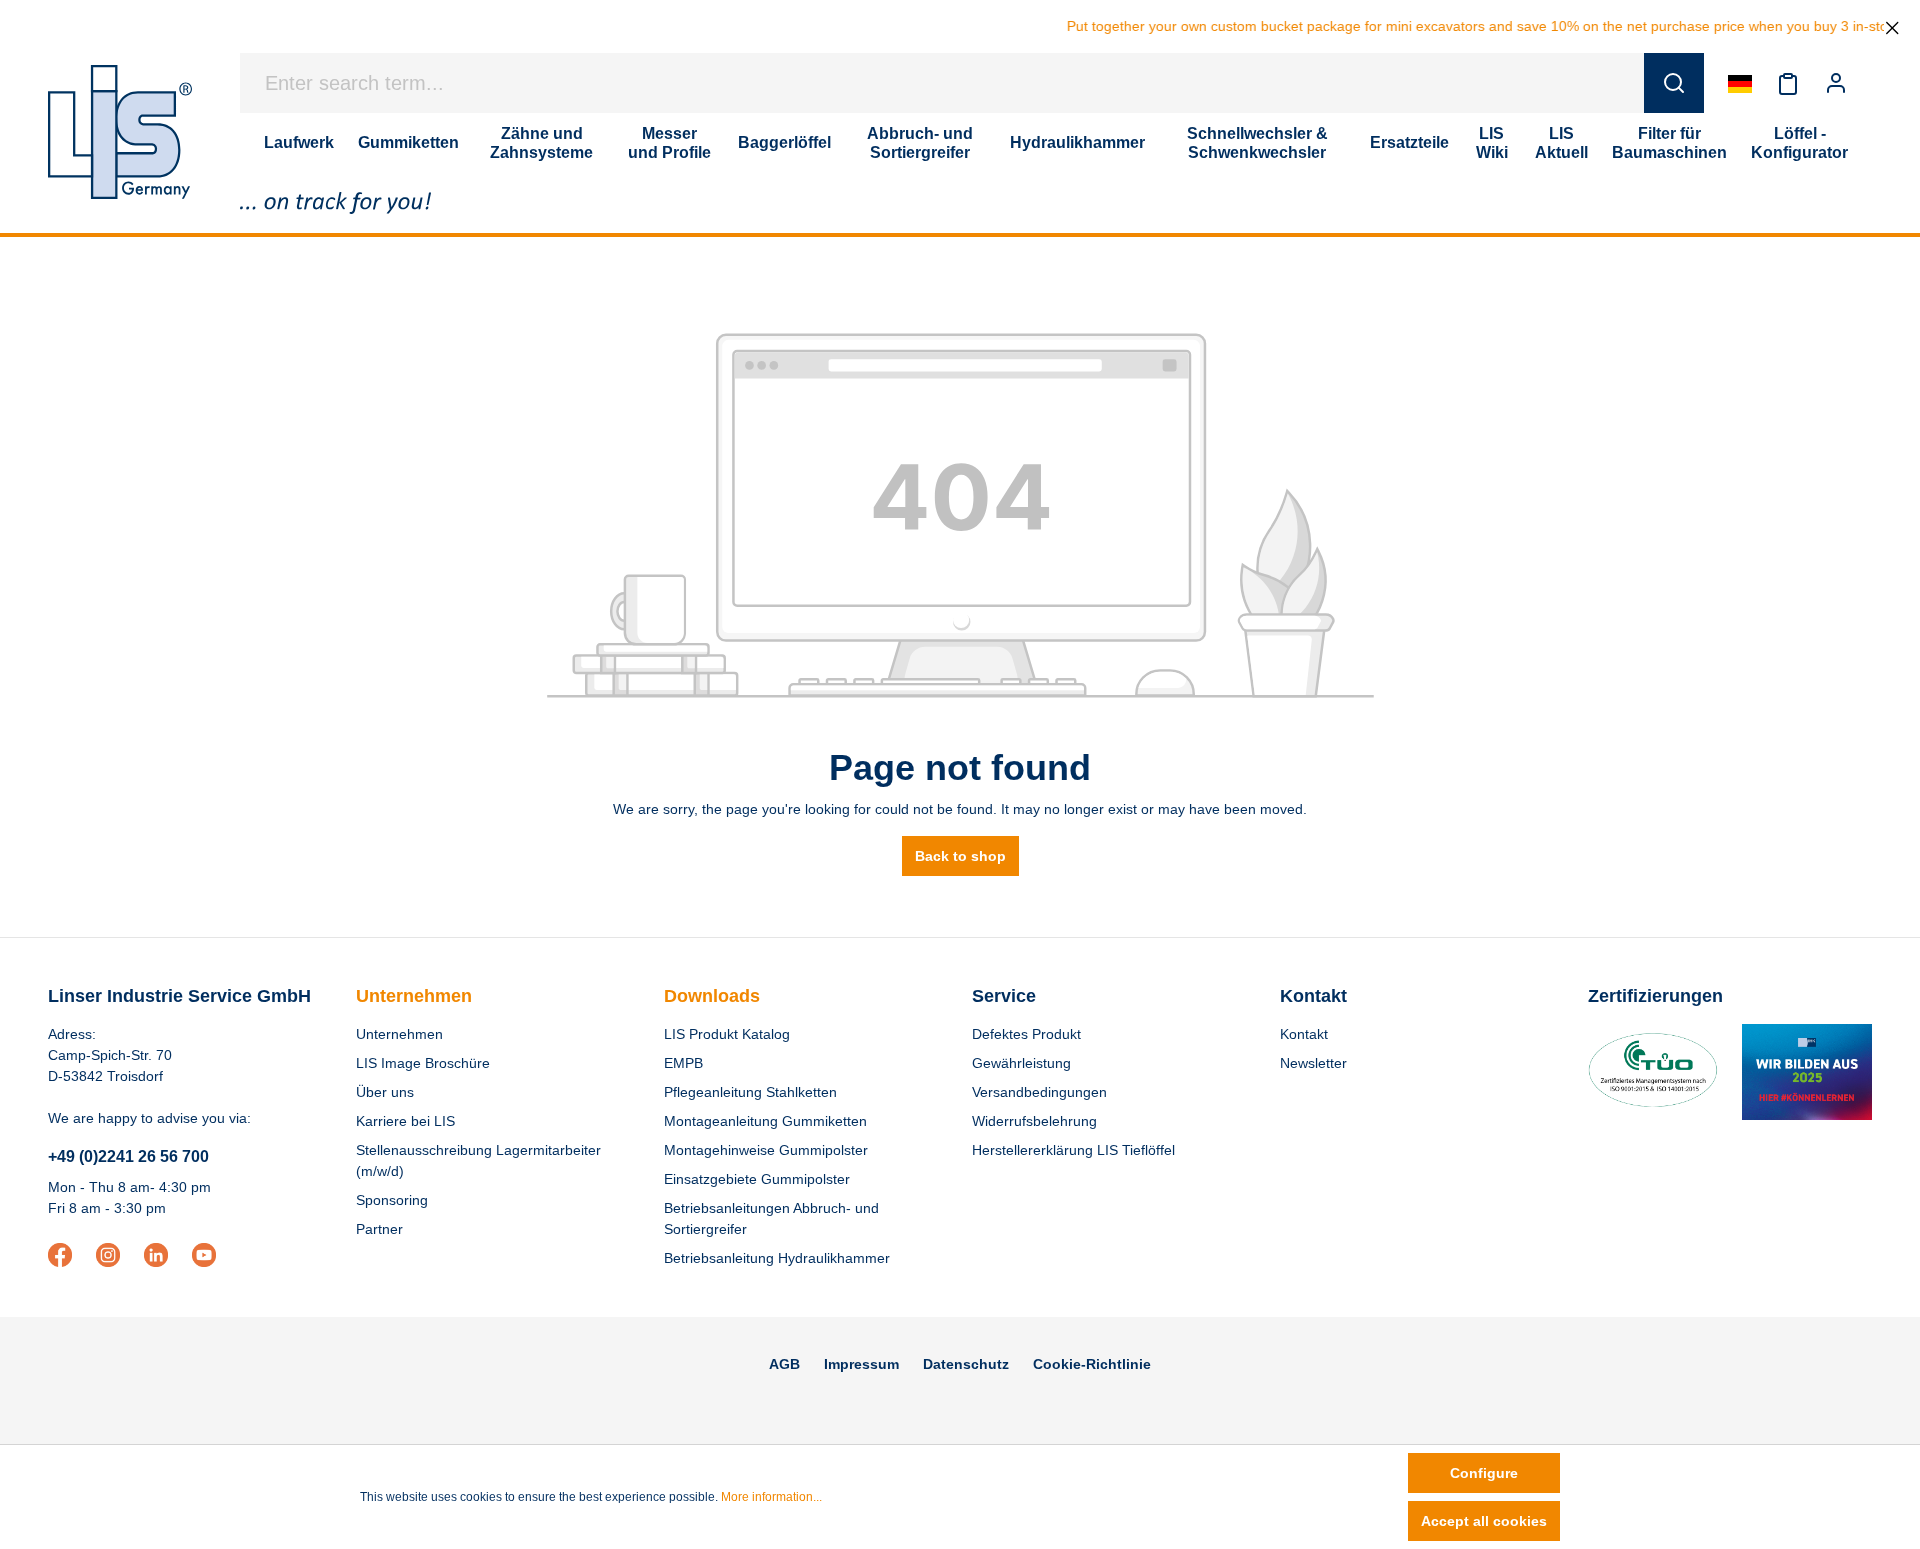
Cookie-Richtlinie (1092, 1364)
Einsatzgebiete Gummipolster (757, 1179)
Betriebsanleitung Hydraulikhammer (777, 1258)
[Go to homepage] (120, 132)
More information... (771, 1497)
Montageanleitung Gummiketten (765, 1121)
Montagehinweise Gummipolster (766, 1150)
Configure (1484, 1473)
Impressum (861, 1364)
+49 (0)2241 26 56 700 (128, 1156)
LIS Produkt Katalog (727, 1034)
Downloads (712, 996)
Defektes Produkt (1026, 1034)
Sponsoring (392, 1200)
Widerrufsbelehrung (1034, 1121)
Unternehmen (414, 996)
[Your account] (1836, 83)
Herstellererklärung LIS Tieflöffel (1073, 1150)
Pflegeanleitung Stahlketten (750, 1092)
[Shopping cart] (1872, 83)
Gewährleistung (1021, 1063)
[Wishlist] (1788, 83)
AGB (784, 1364)
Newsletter (1313, 1063)
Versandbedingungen (1039, 1092)
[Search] (1674, 83)
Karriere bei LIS (405, 1121)
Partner (379, 1229)
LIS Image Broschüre (423, 1063)
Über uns (385, 1092)
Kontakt (1304, 1034)
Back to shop (960, 856)
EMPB (683, 1063)
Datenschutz (966, 1364)
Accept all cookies (1484, 1521)
